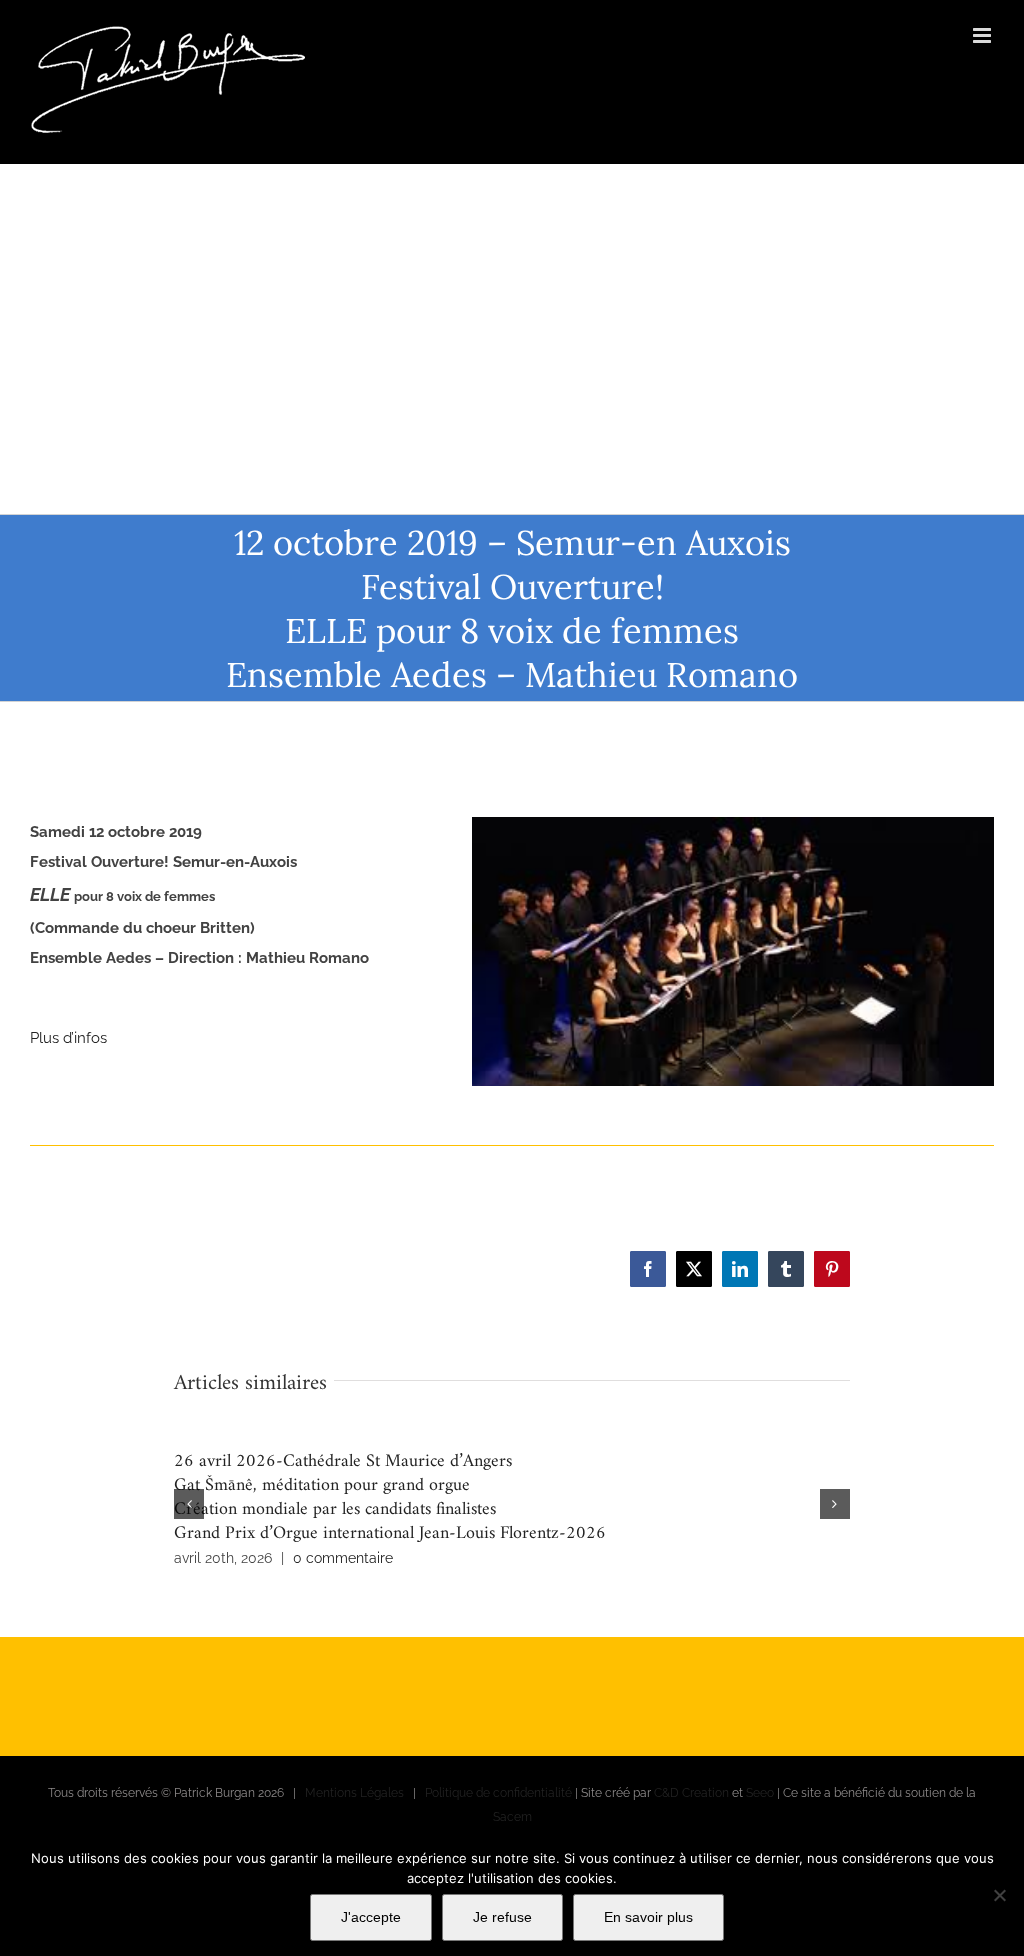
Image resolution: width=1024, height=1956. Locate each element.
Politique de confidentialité (498, 1793)
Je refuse (502, 1917)
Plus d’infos (68, 1038)
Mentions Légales (354, 1793)
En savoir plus (648, 1917)
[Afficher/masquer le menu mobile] (983, 35)
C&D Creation (691, 1793)
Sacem (512, 1817)
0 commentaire (343, 1558)
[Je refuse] (999, 1895)
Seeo (760, 1793)
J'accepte (371, 1917)
